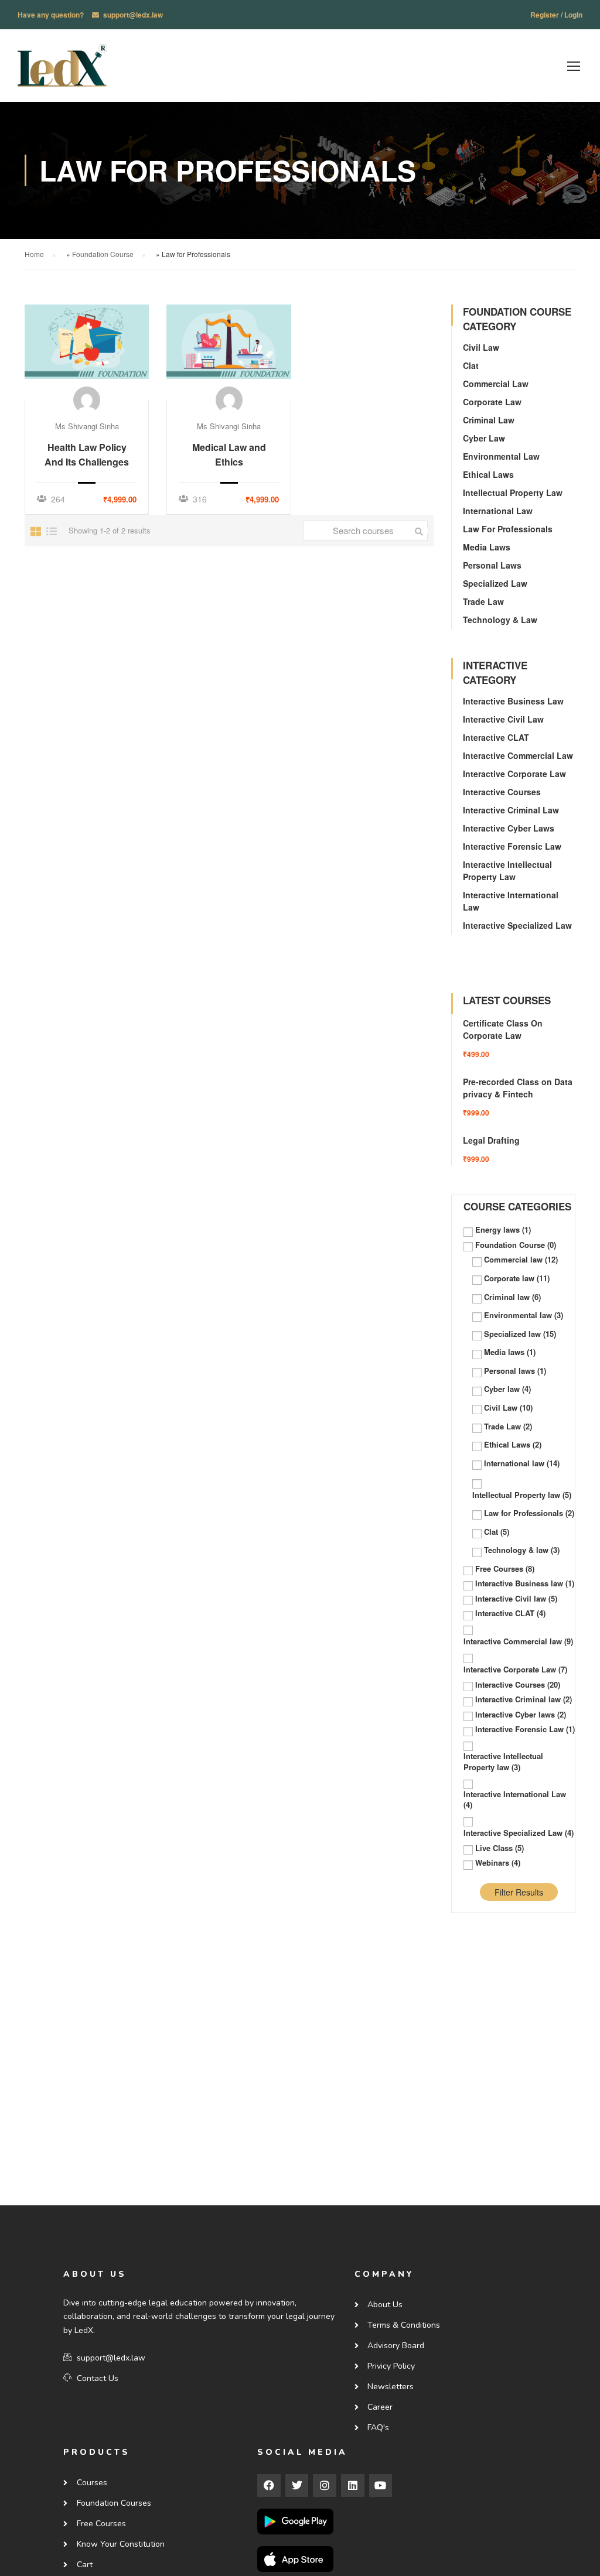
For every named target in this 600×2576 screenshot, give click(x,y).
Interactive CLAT (496, 737)
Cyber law (484, 438)
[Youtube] (381, 2486)
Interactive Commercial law (518, 755)
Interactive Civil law (503, 719)
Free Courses (505, 1569)
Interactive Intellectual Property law (507, 870)
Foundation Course (103, 254)
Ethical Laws (488, 474)
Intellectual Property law (513, 492)
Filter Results (519, 1892)
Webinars (498, 1863)
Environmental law (501, 456)
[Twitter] (297, 2486)
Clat (471, 365)
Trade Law (483, 601)
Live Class (500, 1848)
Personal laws (492, 565)
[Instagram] (325, 2486)
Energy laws (503, 1230)
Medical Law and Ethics (229, 454)
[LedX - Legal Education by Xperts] (62, 71)
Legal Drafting (491, 1140)
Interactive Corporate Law (514, 774)
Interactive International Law (515, 1800)
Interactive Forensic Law (512, 846)
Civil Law (481, 347)
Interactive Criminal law (511, 810)
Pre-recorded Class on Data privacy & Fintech (518, 1088)
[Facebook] (269, 2486)
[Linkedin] (353, 2486)
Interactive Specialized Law (517, 925)
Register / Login (556, 15)
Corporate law (492, 402)
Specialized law (495, 583)
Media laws (487, 547)
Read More (87, 352)
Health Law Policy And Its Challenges (87, 454)
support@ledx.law (133, 15)
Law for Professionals (508, 529)
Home (34, 254)
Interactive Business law (513, 701)
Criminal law (489, 420)
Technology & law (500, 620)
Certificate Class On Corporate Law (503, 1029)
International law (498, 511)
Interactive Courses (502, 792)
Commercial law (496, 384)
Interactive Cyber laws (509, 828)
